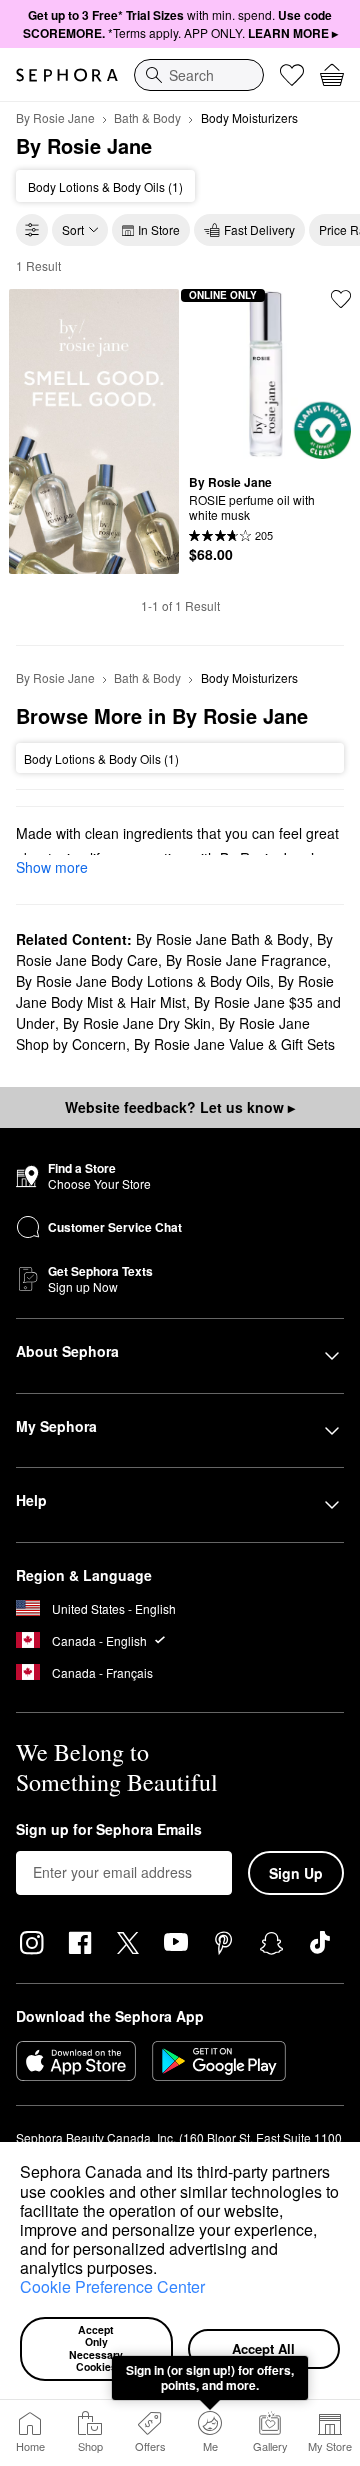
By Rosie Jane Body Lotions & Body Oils (143, 981)
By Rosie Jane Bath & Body (222, 939)
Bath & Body (147, 117)
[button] (164, 2271)
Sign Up (296, 1873)
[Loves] (292, 75)
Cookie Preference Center (112, 2286)
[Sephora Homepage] (67, 75)
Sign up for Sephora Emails (109, 1830)
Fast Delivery (259, 229)
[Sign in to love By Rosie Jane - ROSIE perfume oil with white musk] (341, 299)
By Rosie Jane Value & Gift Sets (234, 1044)
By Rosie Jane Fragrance (246, 960)
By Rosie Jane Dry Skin (137, 1023)
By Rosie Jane (55, 117)
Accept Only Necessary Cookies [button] (97, 2348)
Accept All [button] (263, 2348)
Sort (73, 229)
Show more (52, 867)
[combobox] (199, 75)
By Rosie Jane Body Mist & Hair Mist (175, 991)
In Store (159, 229)
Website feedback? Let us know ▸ (180, 1107)
